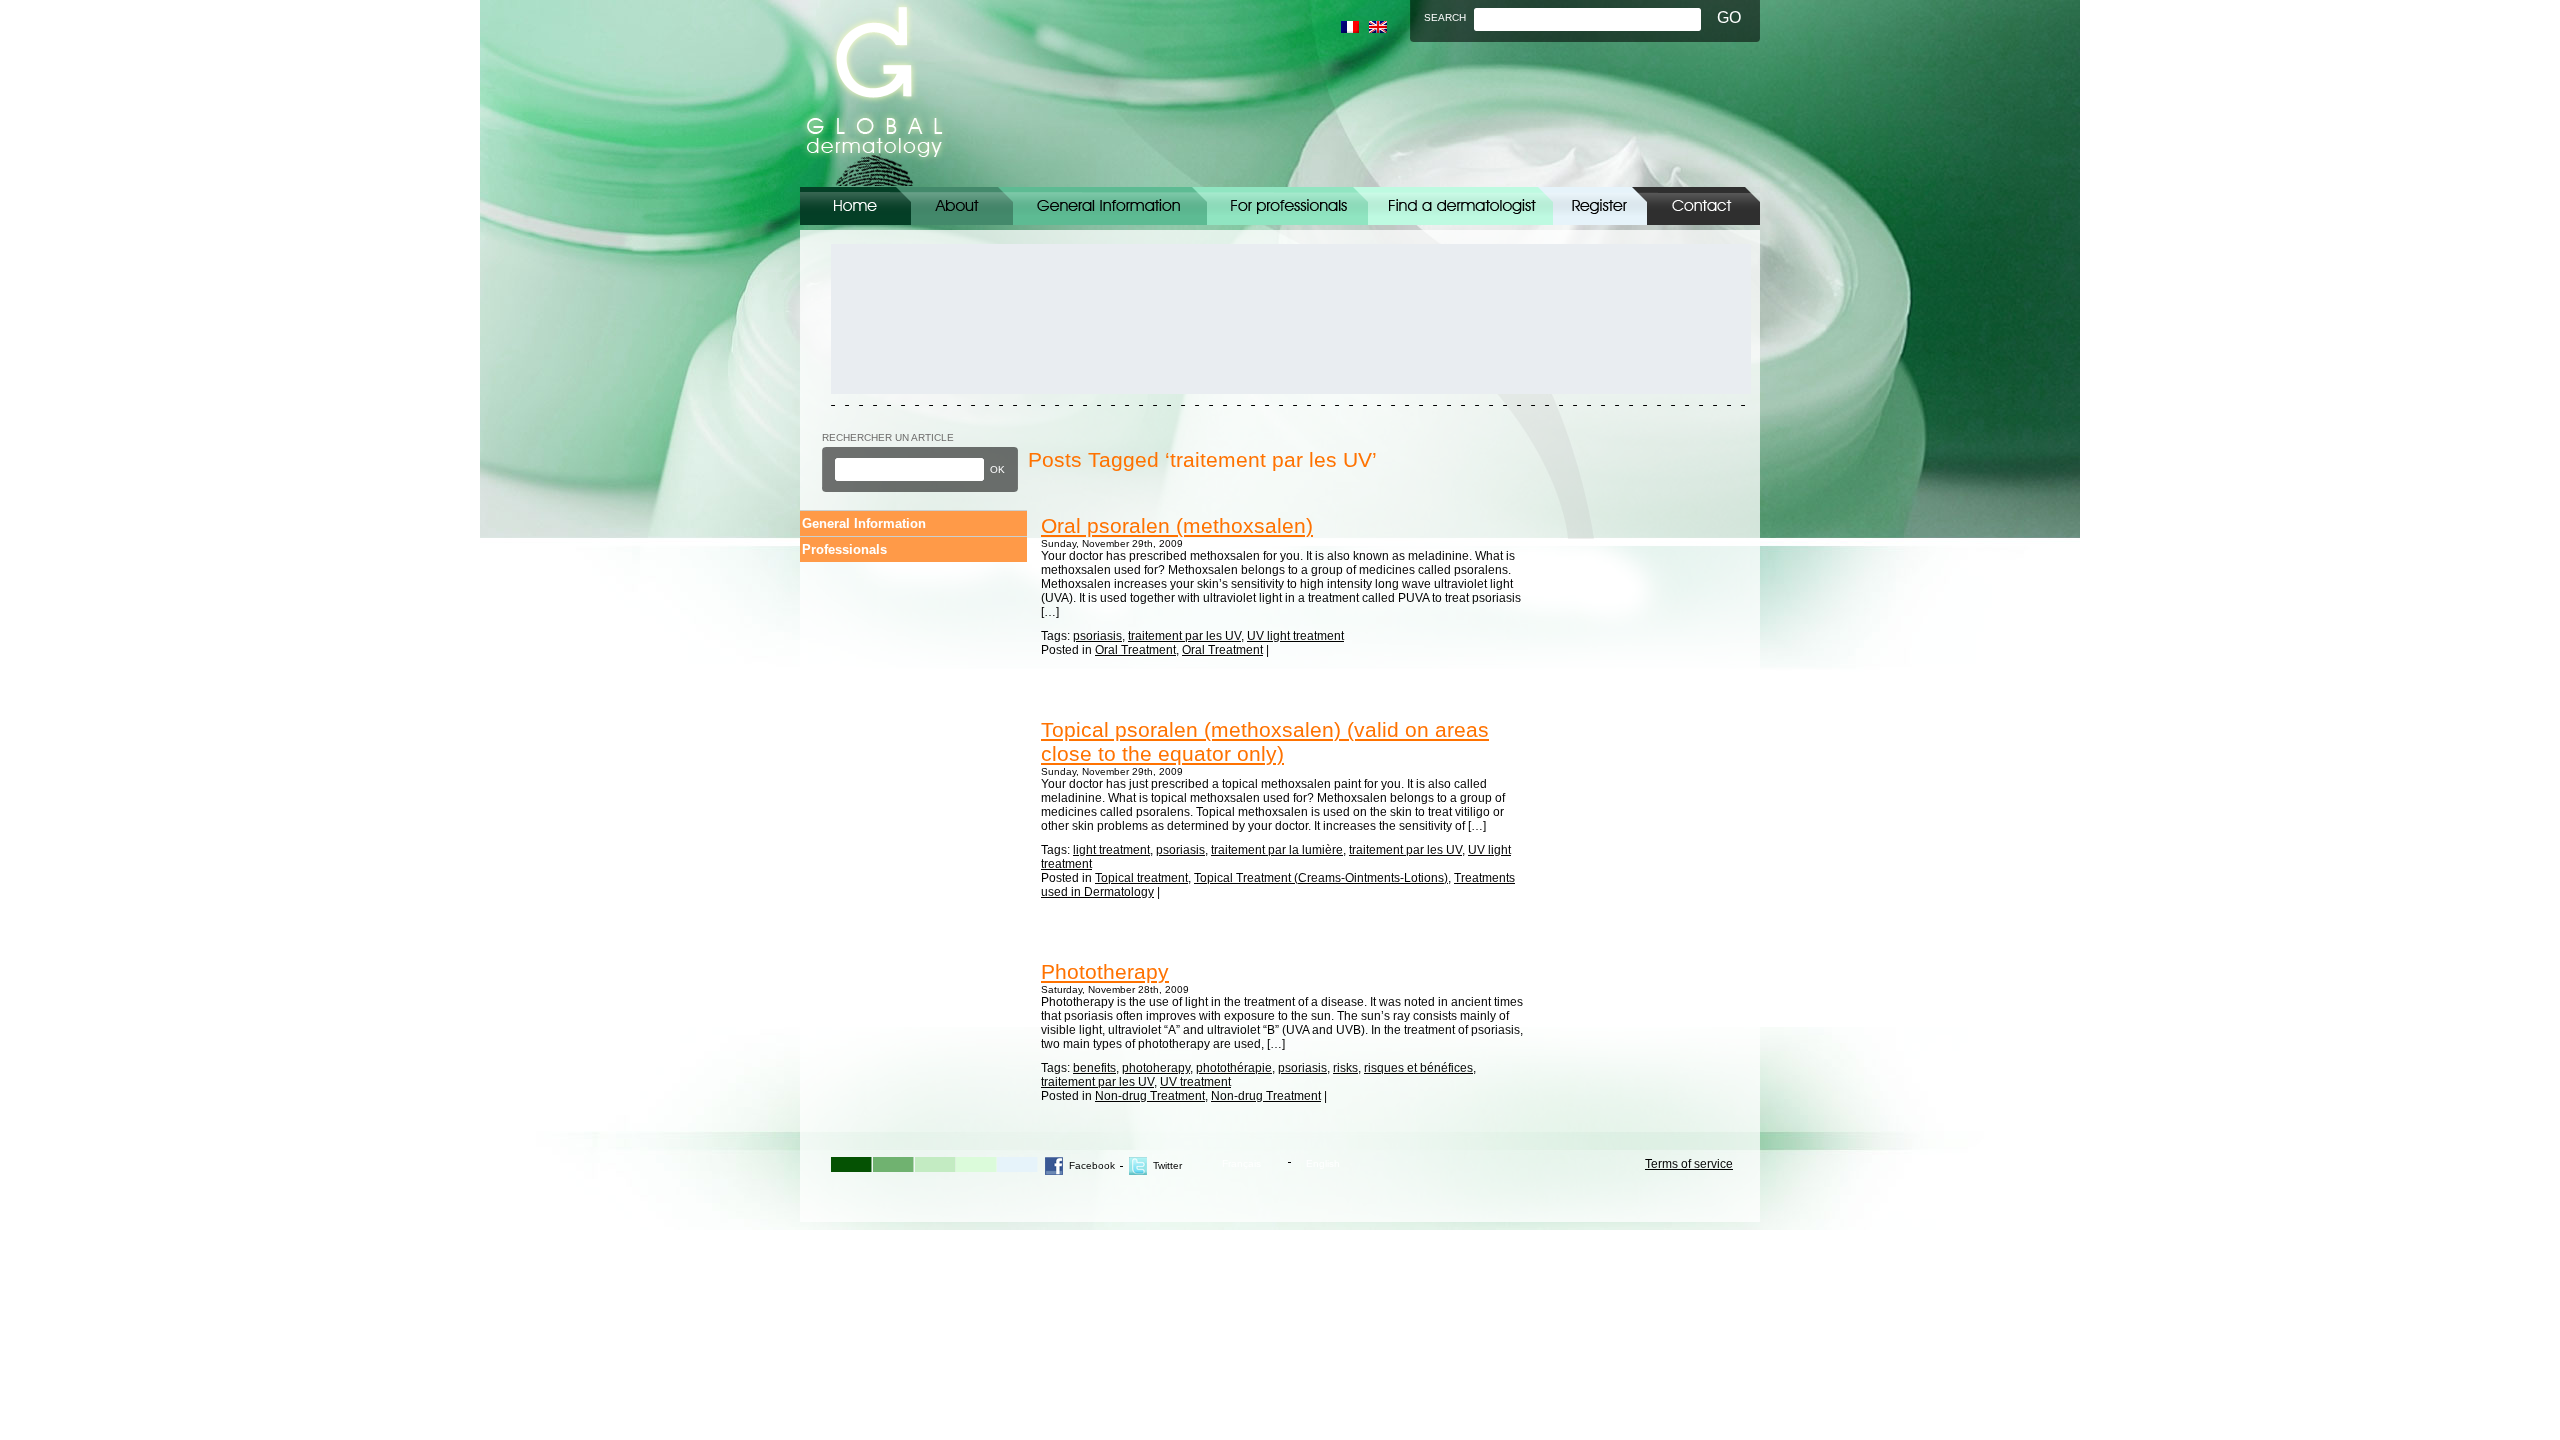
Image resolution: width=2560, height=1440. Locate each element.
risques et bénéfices (1418, 1068)
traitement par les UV (1184, 636)
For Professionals (1287, 206)
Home (855, 206)
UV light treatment (1295, 636)
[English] (1378, 27)
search (1445, 17)
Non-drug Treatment (1150, 1096)
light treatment (1111, 850)
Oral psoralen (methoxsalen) (1177, 525)
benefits (1094, 1068)
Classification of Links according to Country (1460, 206)
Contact (1703, 206)
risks (1345, 1068)
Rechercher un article (888, 437)
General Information (1110, 206)
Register (1600, 206)
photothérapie (1234, 1068)
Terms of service (1689, 1164)
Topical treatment (1141, 878)
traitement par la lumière (1277, 850)
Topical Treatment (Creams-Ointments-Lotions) (1321, 878)
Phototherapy (1105, 971)
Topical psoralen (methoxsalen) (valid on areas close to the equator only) (1265, 741)
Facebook (1092, 1165)
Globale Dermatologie (874, 93)
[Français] (1350, 27)
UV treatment (1195, 1082)
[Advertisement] (921, 319)
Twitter (1167, 1165)
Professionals (844, 549)
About (962, 206)
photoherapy (1156, 1068)
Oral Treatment (1135, 650)
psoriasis (1097, 636)
